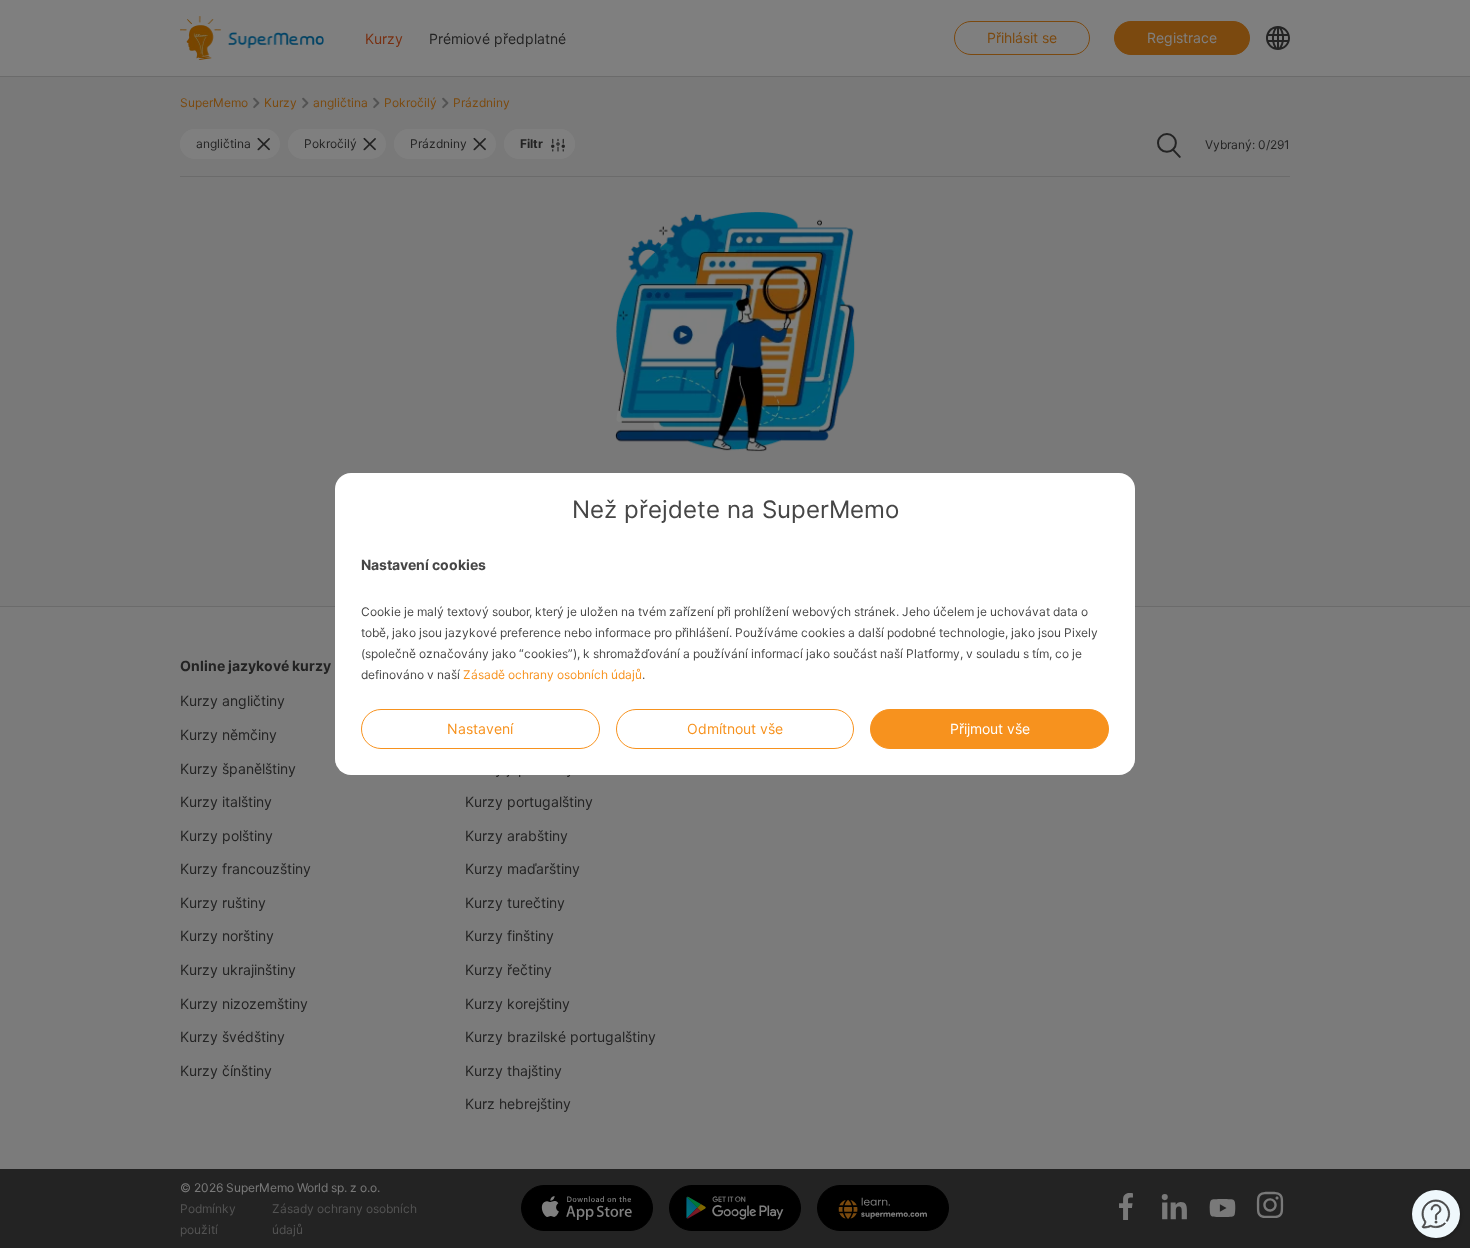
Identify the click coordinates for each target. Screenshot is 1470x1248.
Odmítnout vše (735, 728)
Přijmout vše (990, 728)
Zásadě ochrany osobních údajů (552, 674)
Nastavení (480, 728)
